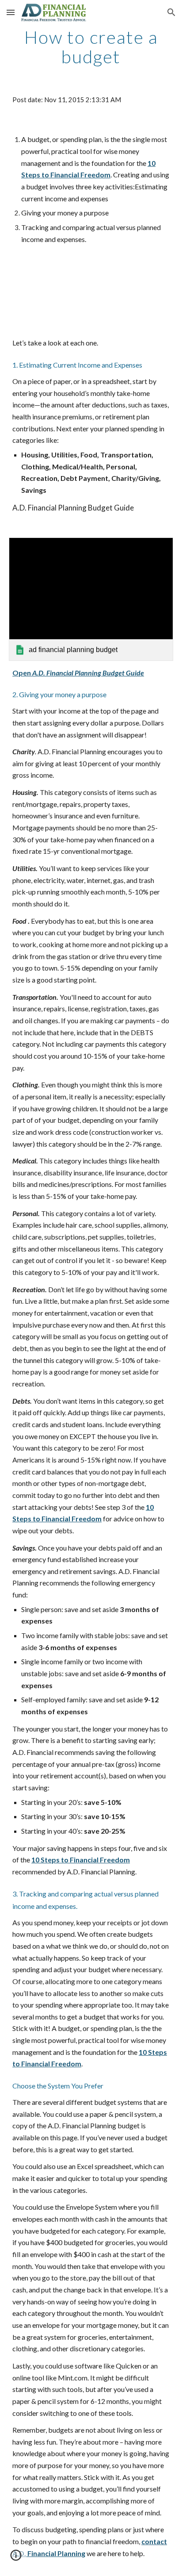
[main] (91, 47)
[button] (11, 12)
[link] (91, 599)
